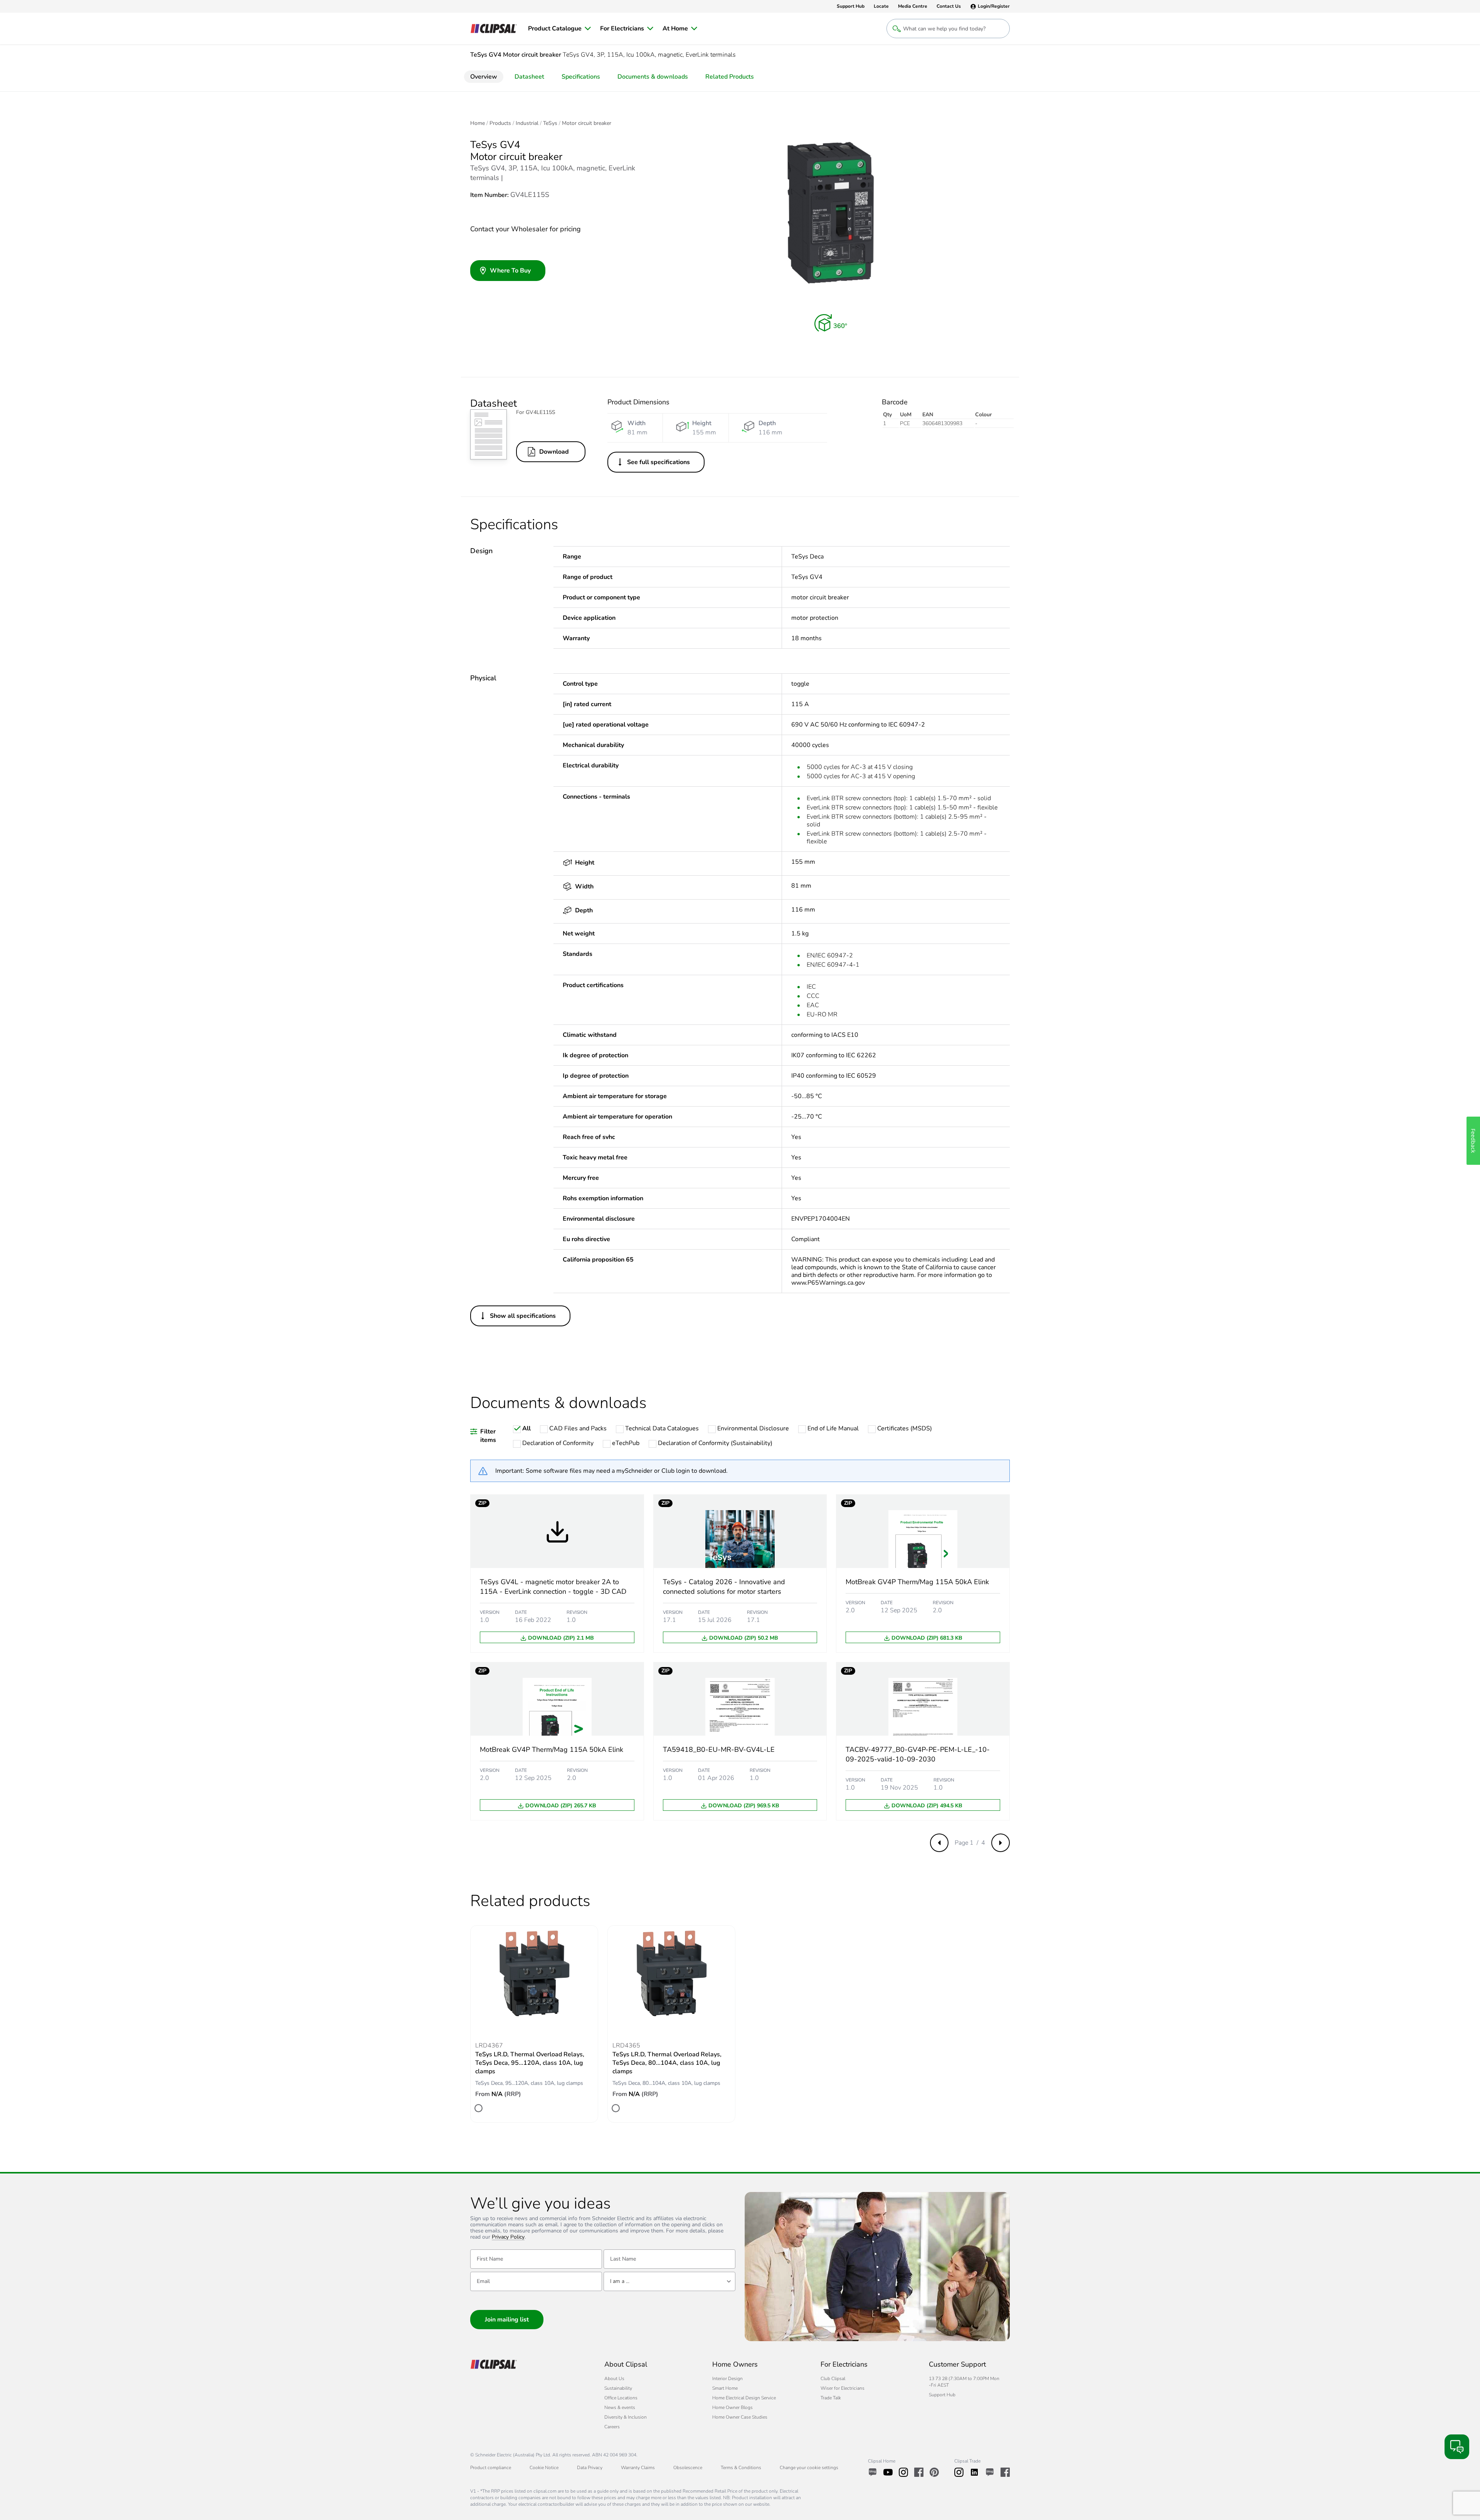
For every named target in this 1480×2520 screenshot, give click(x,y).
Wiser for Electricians (843, 2388)
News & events (620, 2407)
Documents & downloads (653, 77)
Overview (484, 77)
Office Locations (621, 2398)
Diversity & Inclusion (626, 2417)
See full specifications (658, 462)
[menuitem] (559, 29)
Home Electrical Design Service (744, 2398)
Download (554, 452)
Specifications (581, 77)
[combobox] (669, 2281)
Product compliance (491, 2468)
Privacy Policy (508, 2237)
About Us (614, 2379)
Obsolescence (688, 2468)
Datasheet (529, 77)
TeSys (550, 123)
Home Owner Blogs (732, 2407)
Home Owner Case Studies (740, 2417)
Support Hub (942, 2395)
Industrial (527, 123)
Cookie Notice (544, 2468)
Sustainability (618, 2388)
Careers (612, 2427)
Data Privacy (590, 2468)
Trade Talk (831, 2398)
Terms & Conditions (741, 2468)
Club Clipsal (833, 2379)
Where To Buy (510, 271)
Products (500, 123)
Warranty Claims (638, 2468)
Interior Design (727, 2379)
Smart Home (725, 2388)
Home (478, 123)
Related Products (730, 77)
